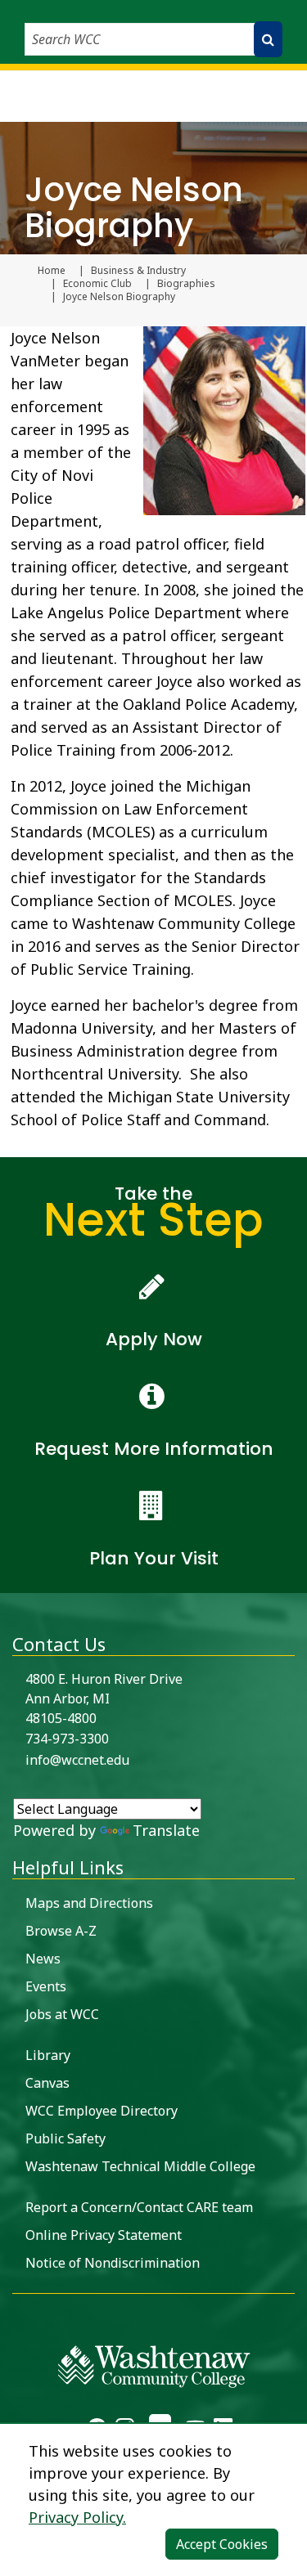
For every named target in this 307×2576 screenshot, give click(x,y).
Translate (166, 1830)
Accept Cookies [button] (222, 2544)
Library (48, 2055)
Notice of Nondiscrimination (113, 2263)
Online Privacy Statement (104, 2235)
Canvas (47, 2083)
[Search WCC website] (268, 39)
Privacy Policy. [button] (77, 2517)
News (43, 1959)
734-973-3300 (67, 1739)
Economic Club (97, 284)
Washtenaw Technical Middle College (140, 2166)
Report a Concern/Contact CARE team (139, 2207)
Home (52, 271)
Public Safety (65, 2138)
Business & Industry (138, 271)
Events (46, 1986)
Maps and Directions (89, 1903)
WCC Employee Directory (102, 2111)
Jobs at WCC (62, 2014)
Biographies (186, 284)
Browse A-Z (61, 1931)
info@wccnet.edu (77, 1760)
